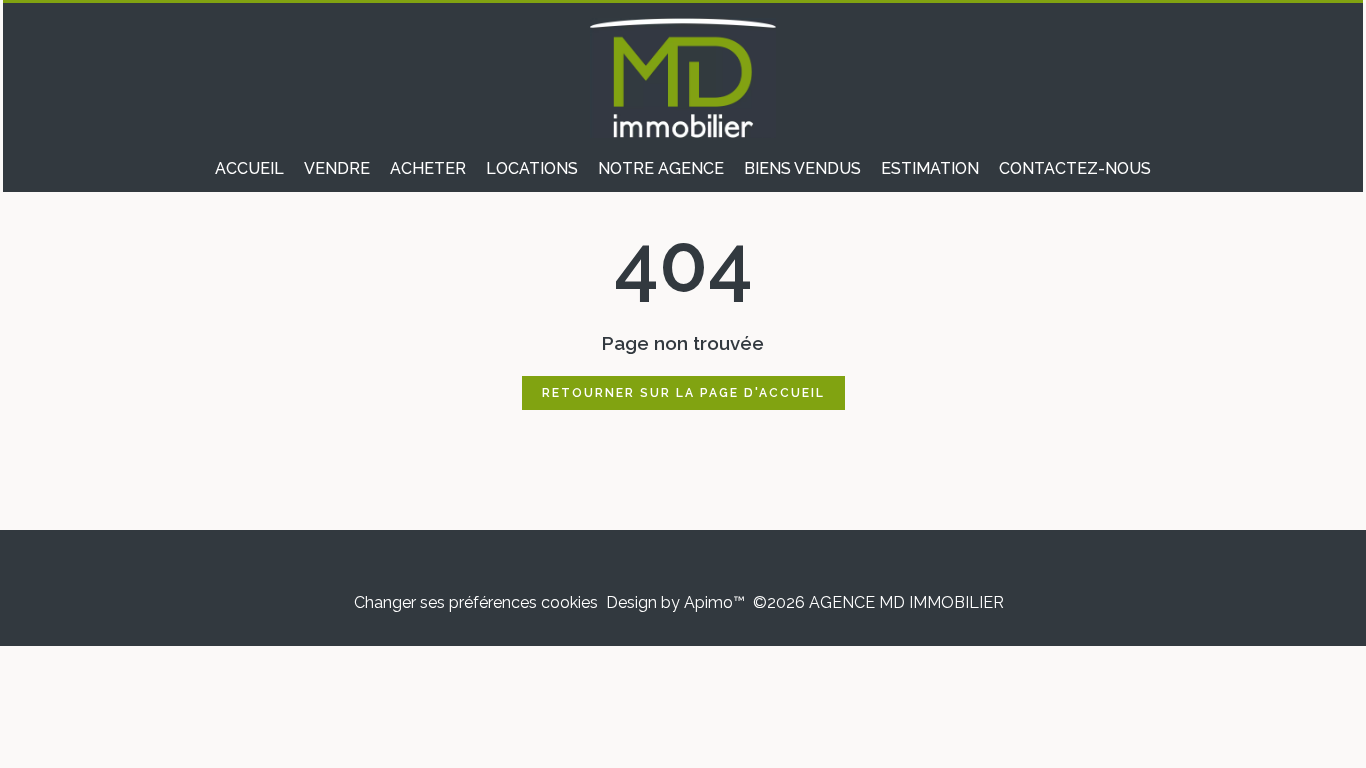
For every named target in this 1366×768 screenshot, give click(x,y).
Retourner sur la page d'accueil (683, 393)
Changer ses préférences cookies (476, 602)
